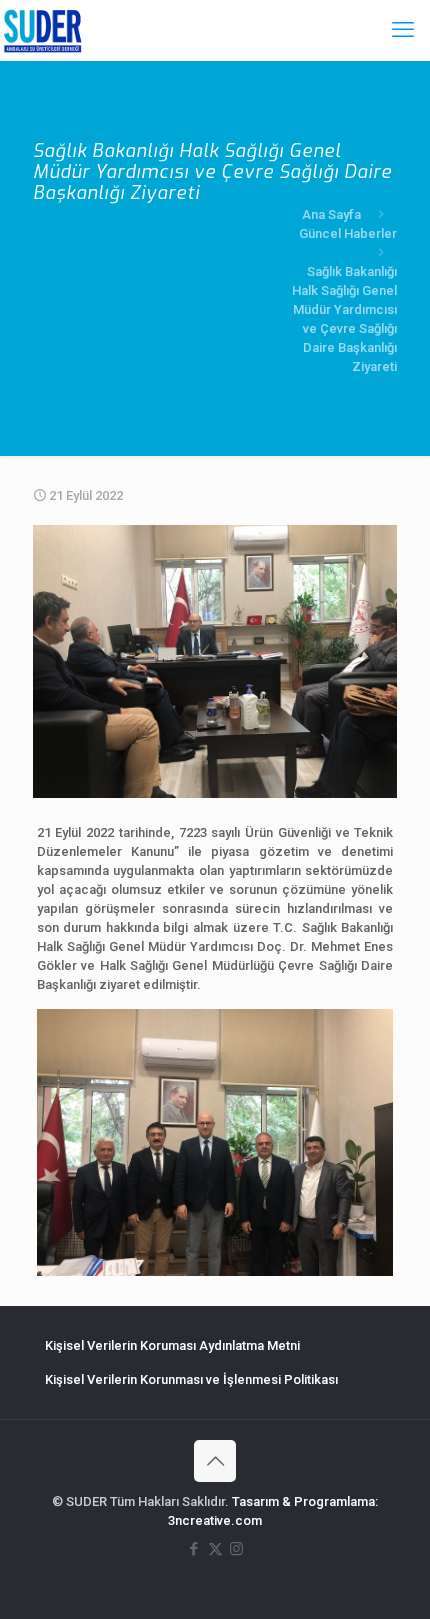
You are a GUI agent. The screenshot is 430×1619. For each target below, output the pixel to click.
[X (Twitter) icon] (215, 1549)
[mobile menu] (403, 30)
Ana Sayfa (331, 214)
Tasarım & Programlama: (305, 1501)
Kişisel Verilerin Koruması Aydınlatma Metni (172, 1345)
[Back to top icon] (215, 1461)
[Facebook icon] (194, 1549)
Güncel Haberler (348, 233)
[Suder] (42, 30)
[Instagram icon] (236, 1549)
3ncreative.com (215, 1520)
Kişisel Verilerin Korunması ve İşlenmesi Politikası (191, 1379)
